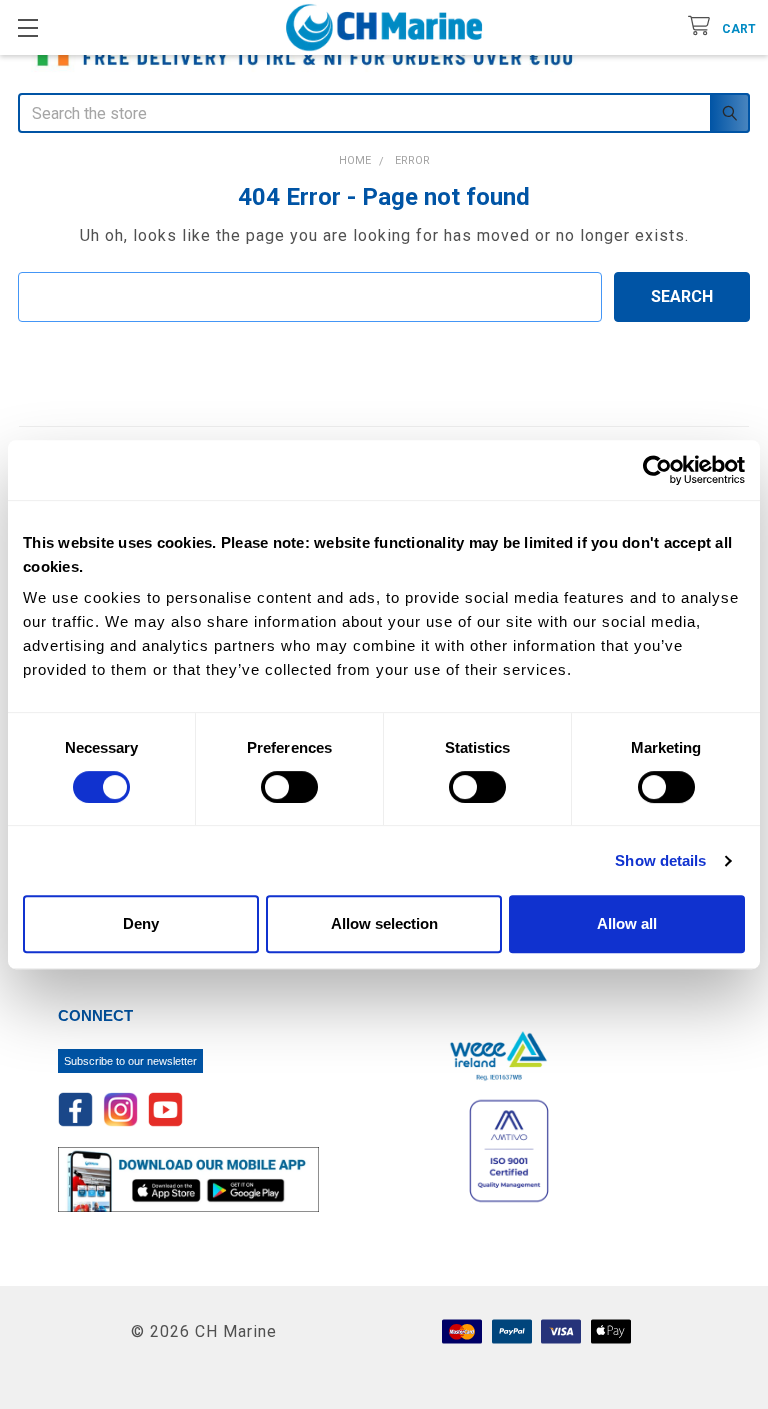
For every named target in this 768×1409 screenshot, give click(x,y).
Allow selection (384, 923)
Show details (660, 860)
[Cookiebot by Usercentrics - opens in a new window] (657, 470)
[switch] (289, 787)
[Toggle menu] (27, 27)
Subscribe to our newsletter (130, 1061)
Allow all (627, 923)
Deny (141, 923)
